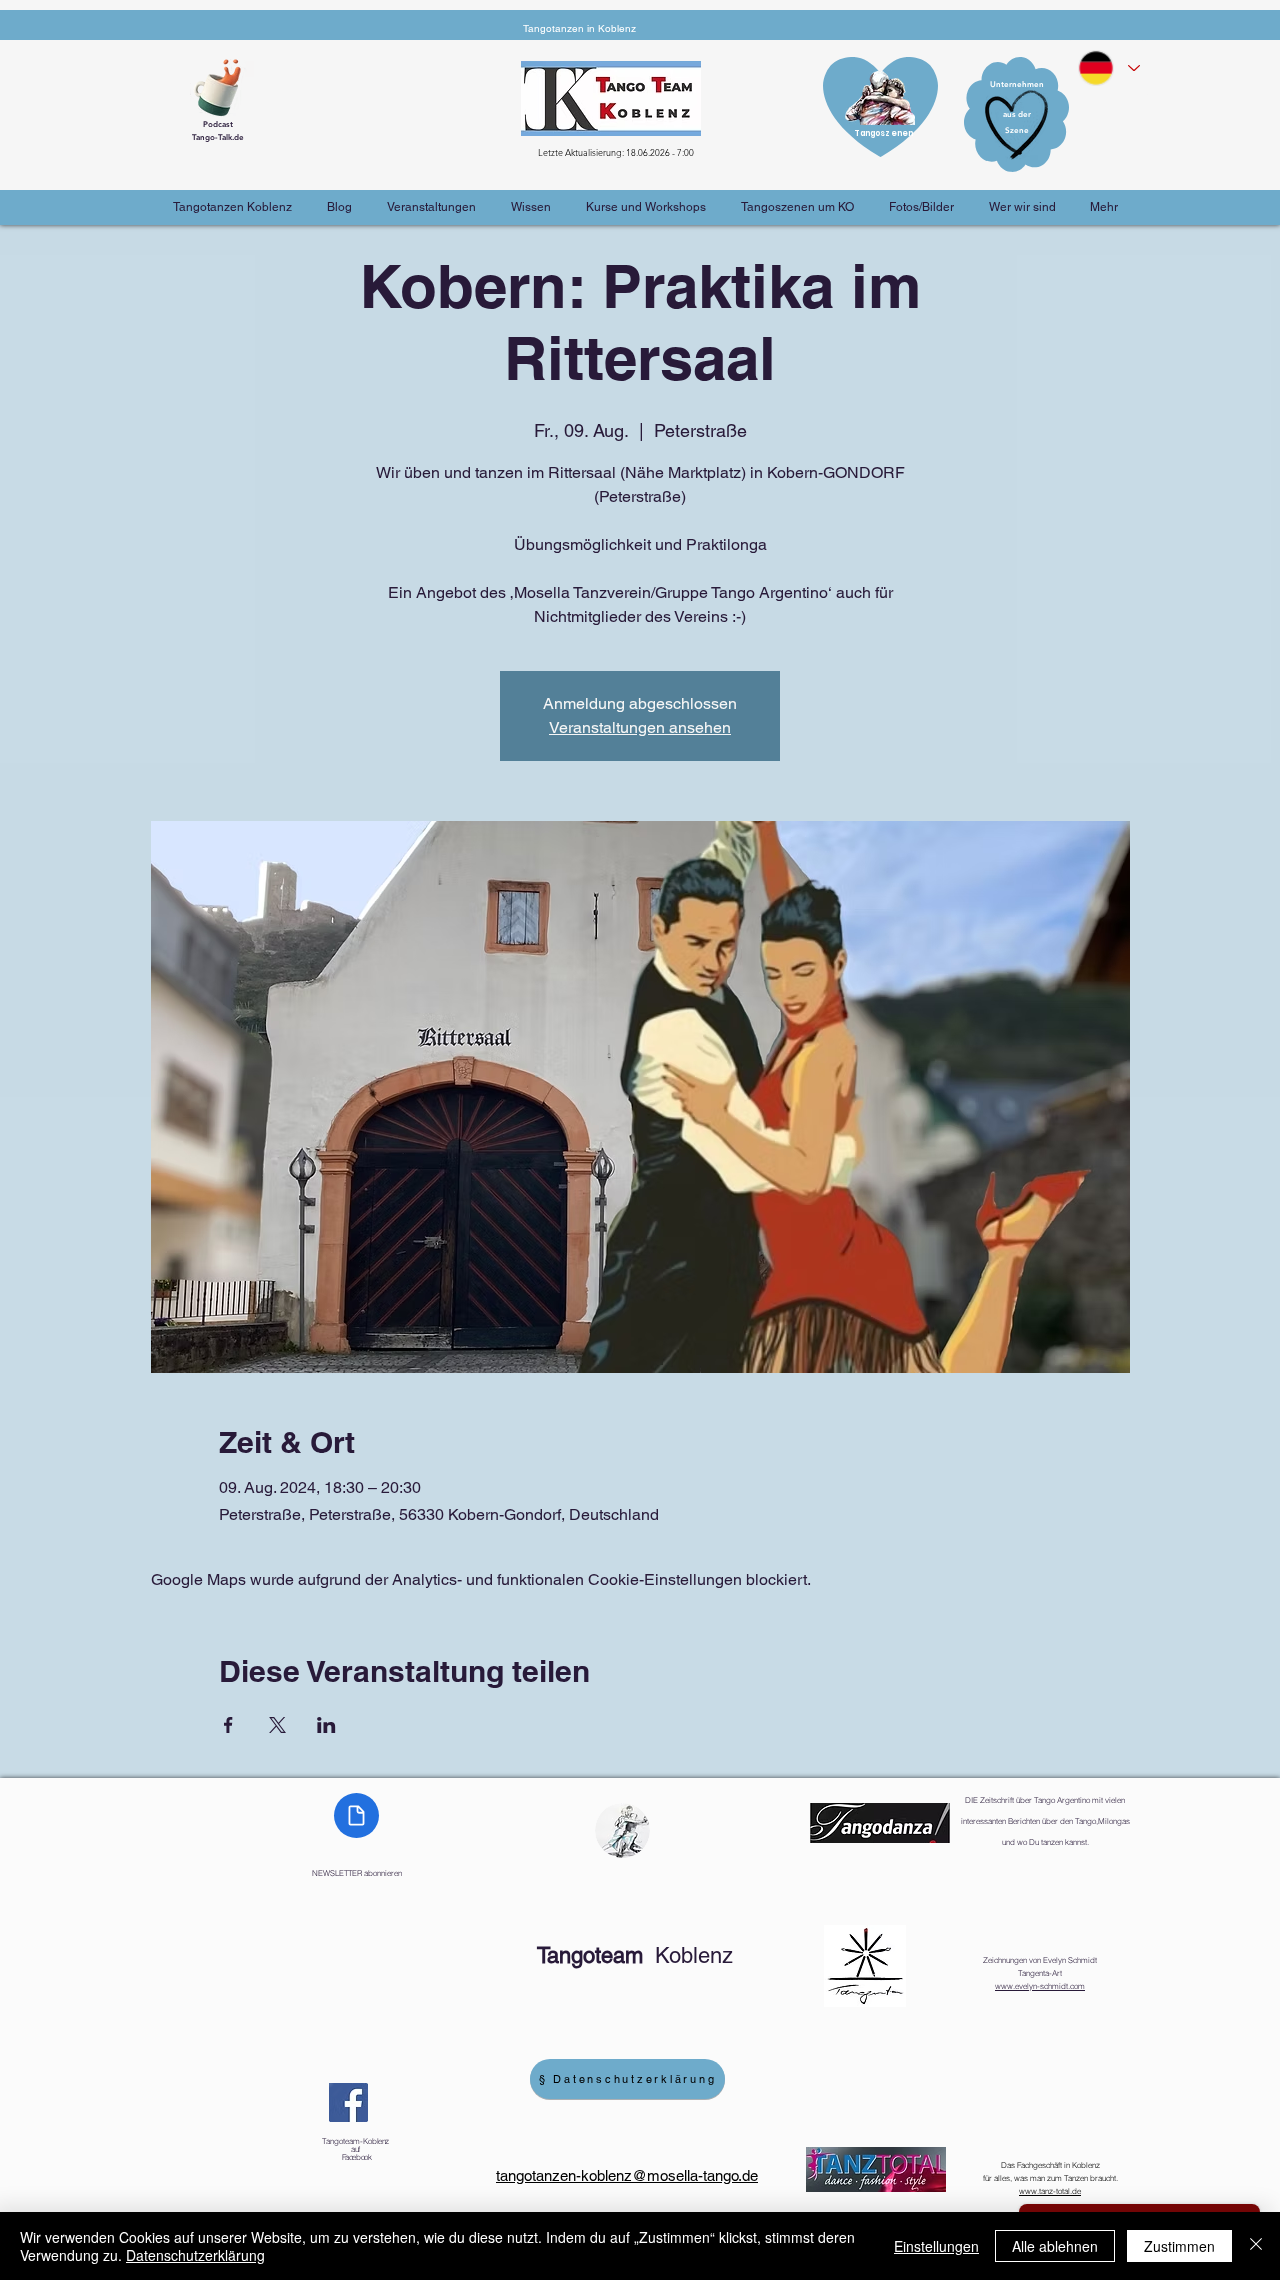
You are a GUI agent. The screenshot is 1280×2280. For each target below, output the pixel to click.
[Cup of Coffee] (225, 85)
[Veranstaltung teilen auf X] (277, 1725)
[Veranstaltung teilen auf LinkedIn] (326, 1725)
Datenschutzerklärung (195, 2255)
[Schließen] (1256, 2246)
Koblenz (635, 1955)
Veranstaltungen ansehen (640, 727)
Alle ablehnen (1055, 2246)
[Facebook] (348, 2102)
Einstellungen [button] (936, 2246)
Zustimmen (1179, 2246)
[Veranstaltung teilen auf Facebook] (228, 1725)
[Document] (356, 1815)
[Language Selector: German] (1108, 68)
